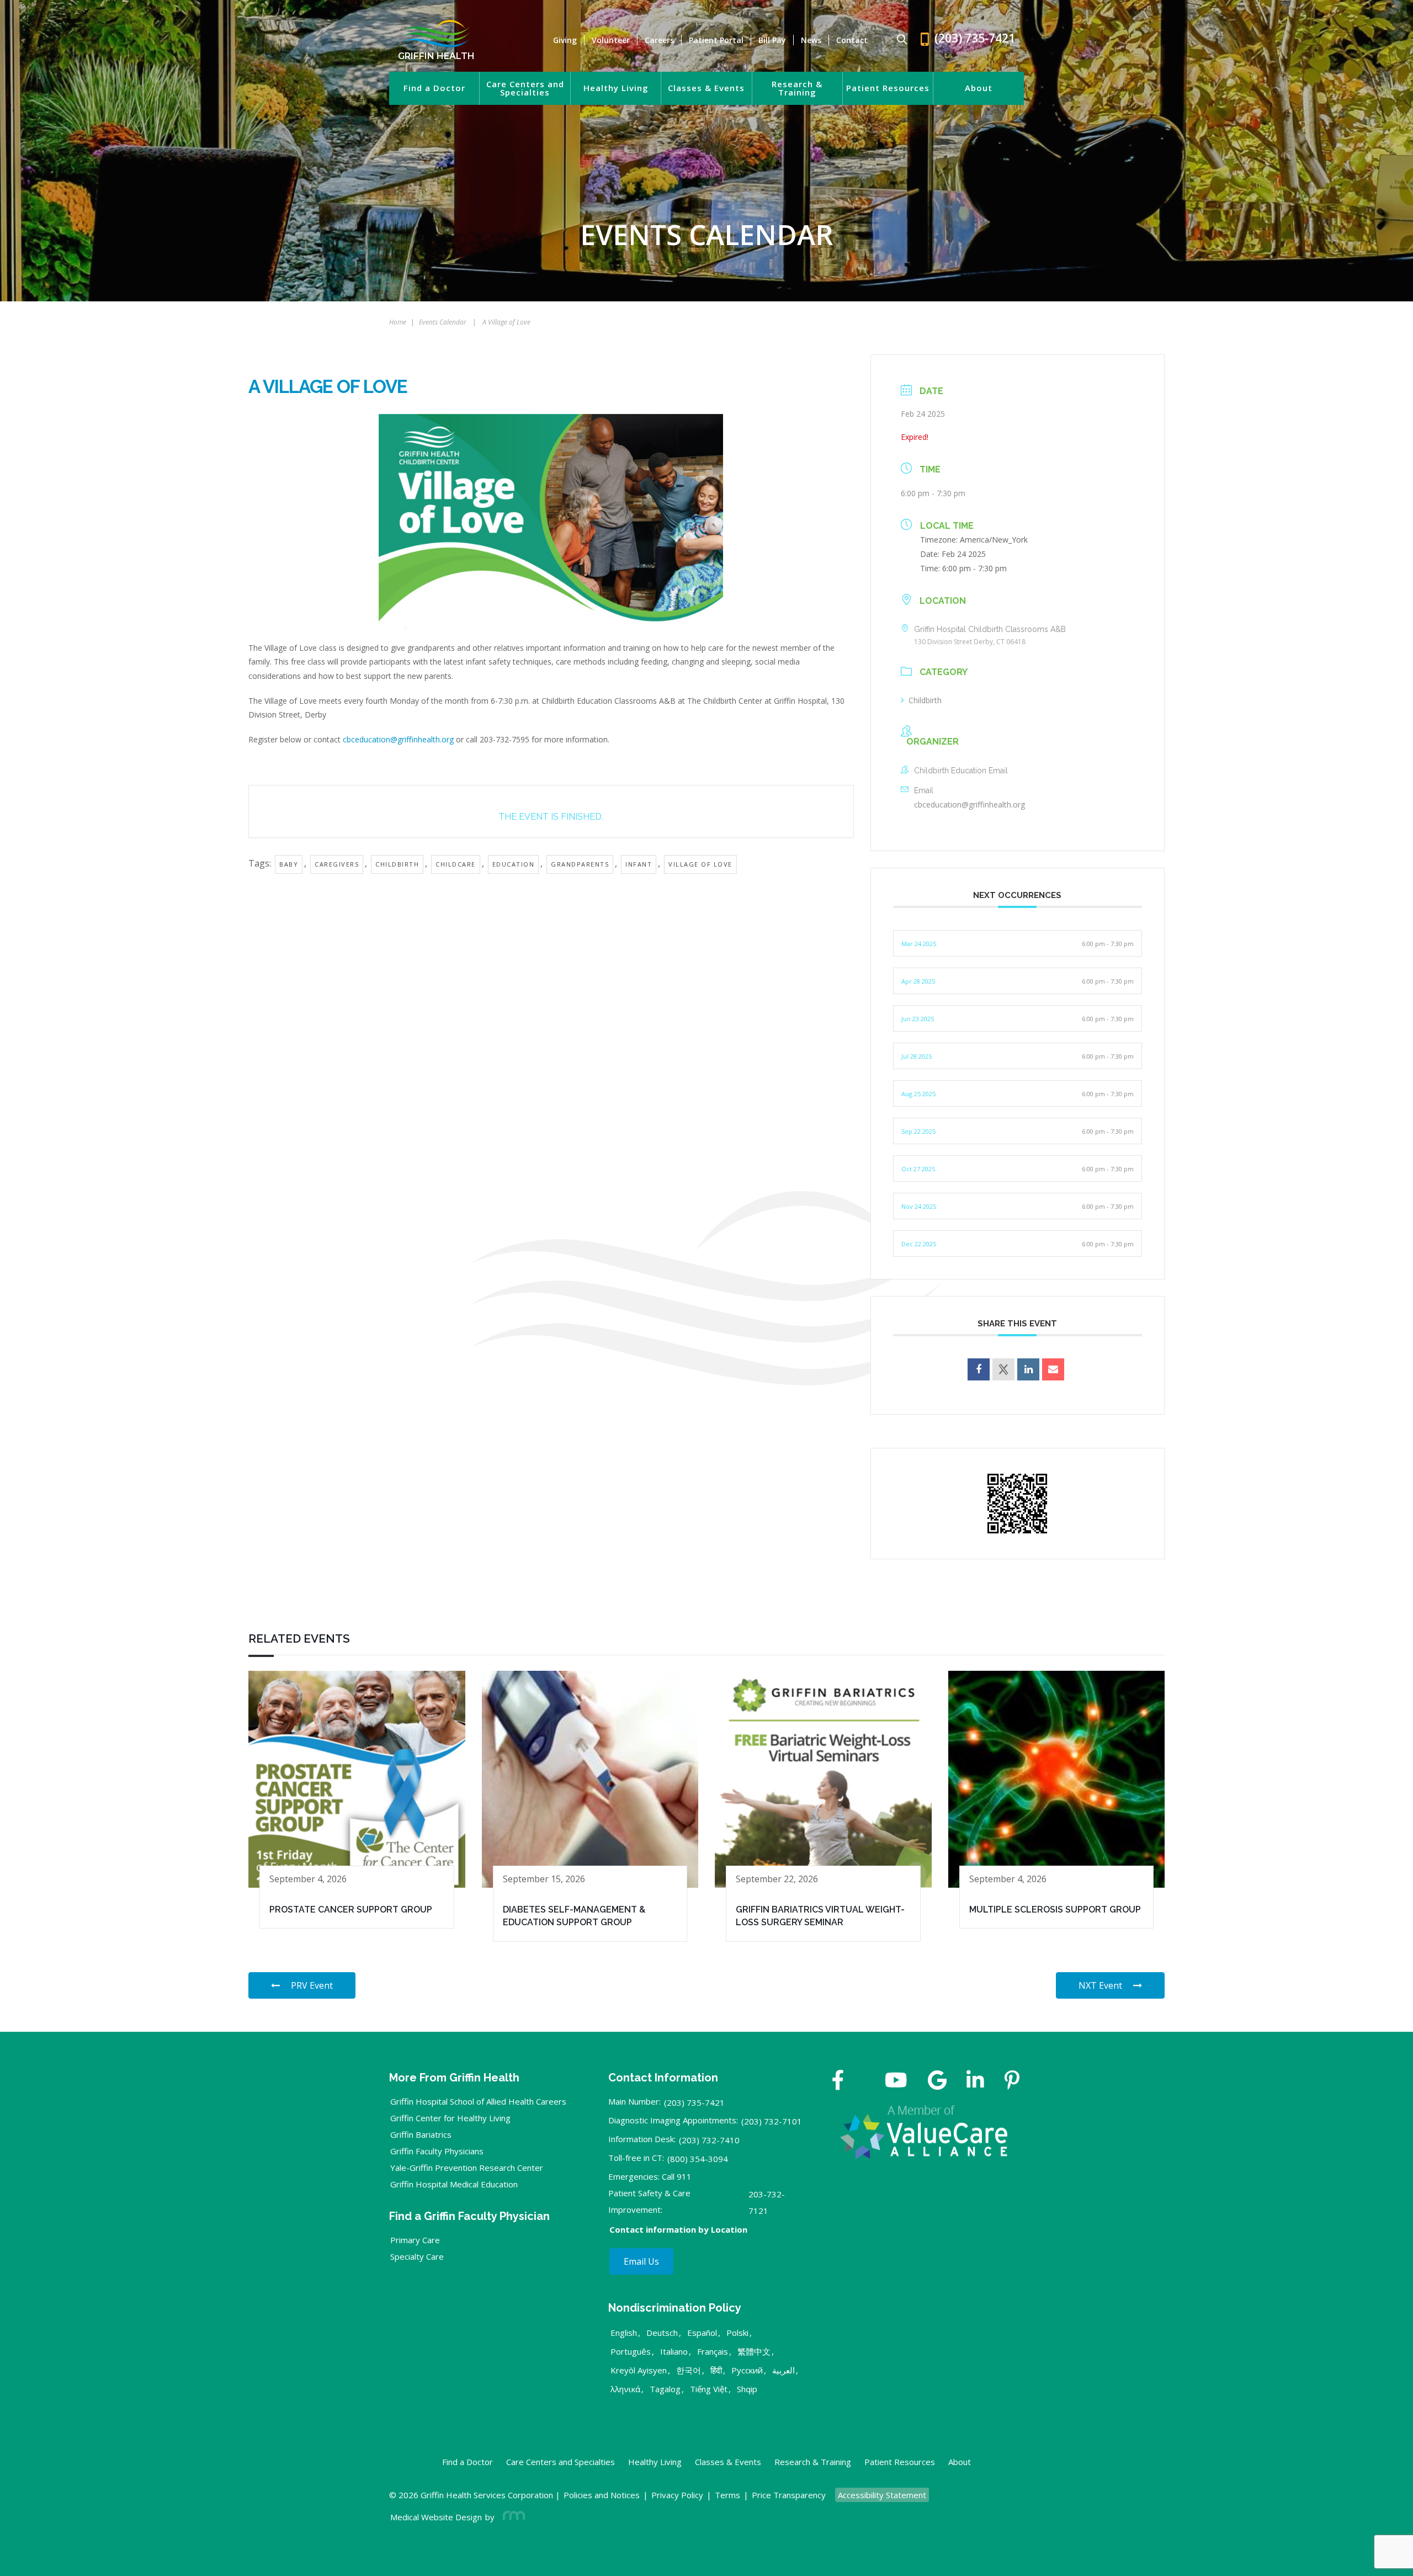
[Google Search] (897, 40)
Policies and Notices (602, 2495)
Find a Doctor (434, 88)
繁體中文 (754, 2351)
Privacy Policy (677, 2495)
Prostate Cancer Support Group (351, 1910)
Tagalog (665, 2389)
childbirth (397, 864)
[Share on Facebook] (979, 1369)
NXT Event (1100, 1985)
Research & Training (797, 88)
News (811, 40)
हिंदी (716, 2370)
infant (639, 864)
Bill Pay (772, 40)
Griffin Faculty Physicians (437, 2151)
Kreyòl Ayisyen (639, 2370)
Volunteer (611, 40)
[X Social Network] (1003, 1369)
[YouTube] (896, 2081)
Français (713, 2351)
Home (398, 322)
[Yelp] (1012, 2081)
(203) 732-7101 (772, 2121)
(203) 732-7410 (709, 2140)
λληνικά (625, 2389)
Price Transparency (789, 2495)
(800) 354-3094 (698, 2159)
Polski (737, 2333)
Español (702, 2333)
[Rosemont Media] (512, 2517)
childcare (456, 864)
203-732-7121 (767, 2202)
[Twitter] (864, 2081)
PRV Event (312, 1985)
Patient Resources (888, 88)
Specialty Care (417, 2256)
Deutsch (662, 2333)
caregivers (337, 864)
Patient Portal (716, 40)
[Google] (937, 2081)
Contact (852, 40)
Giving (565, 40)
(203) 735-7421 (694, 2102)
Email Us (641, 2261)
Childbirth (925, 700)
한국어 (689, 2370)
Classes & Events (706, 88)
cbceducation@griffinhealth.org (398, 739)
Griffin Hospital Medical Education (454, 2184)
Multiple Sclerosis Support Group (1055, 1910)
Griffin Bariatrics (421, 2134)
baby (289, 864)
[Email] (1053, 1369)
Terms (727, 2495)
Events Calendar (443, 322)
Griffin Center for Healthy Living (450, 2118)
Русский (747, 2370)
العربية (783, 2370)
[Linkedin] (1028, 1369)
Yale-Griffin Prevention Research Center (467, 2168)
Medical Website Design (436, 2517)
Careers (659, 40)
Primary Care (415, 2240)
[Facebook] (838, 2081)
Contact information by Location (678, 2229)
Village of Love (700, 864)
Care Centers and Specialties (525, 88)
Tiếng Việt (709, 2389)
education (514, 864)
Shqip (747, 2389)
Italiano (674, 2351)
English (624, 2333)
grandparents (580, 864)
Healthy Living (616, 88)
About (979, 88)
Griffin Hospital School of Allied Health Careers (478, 2101)
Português (631, 2351)
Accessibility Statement (882, 2495)
